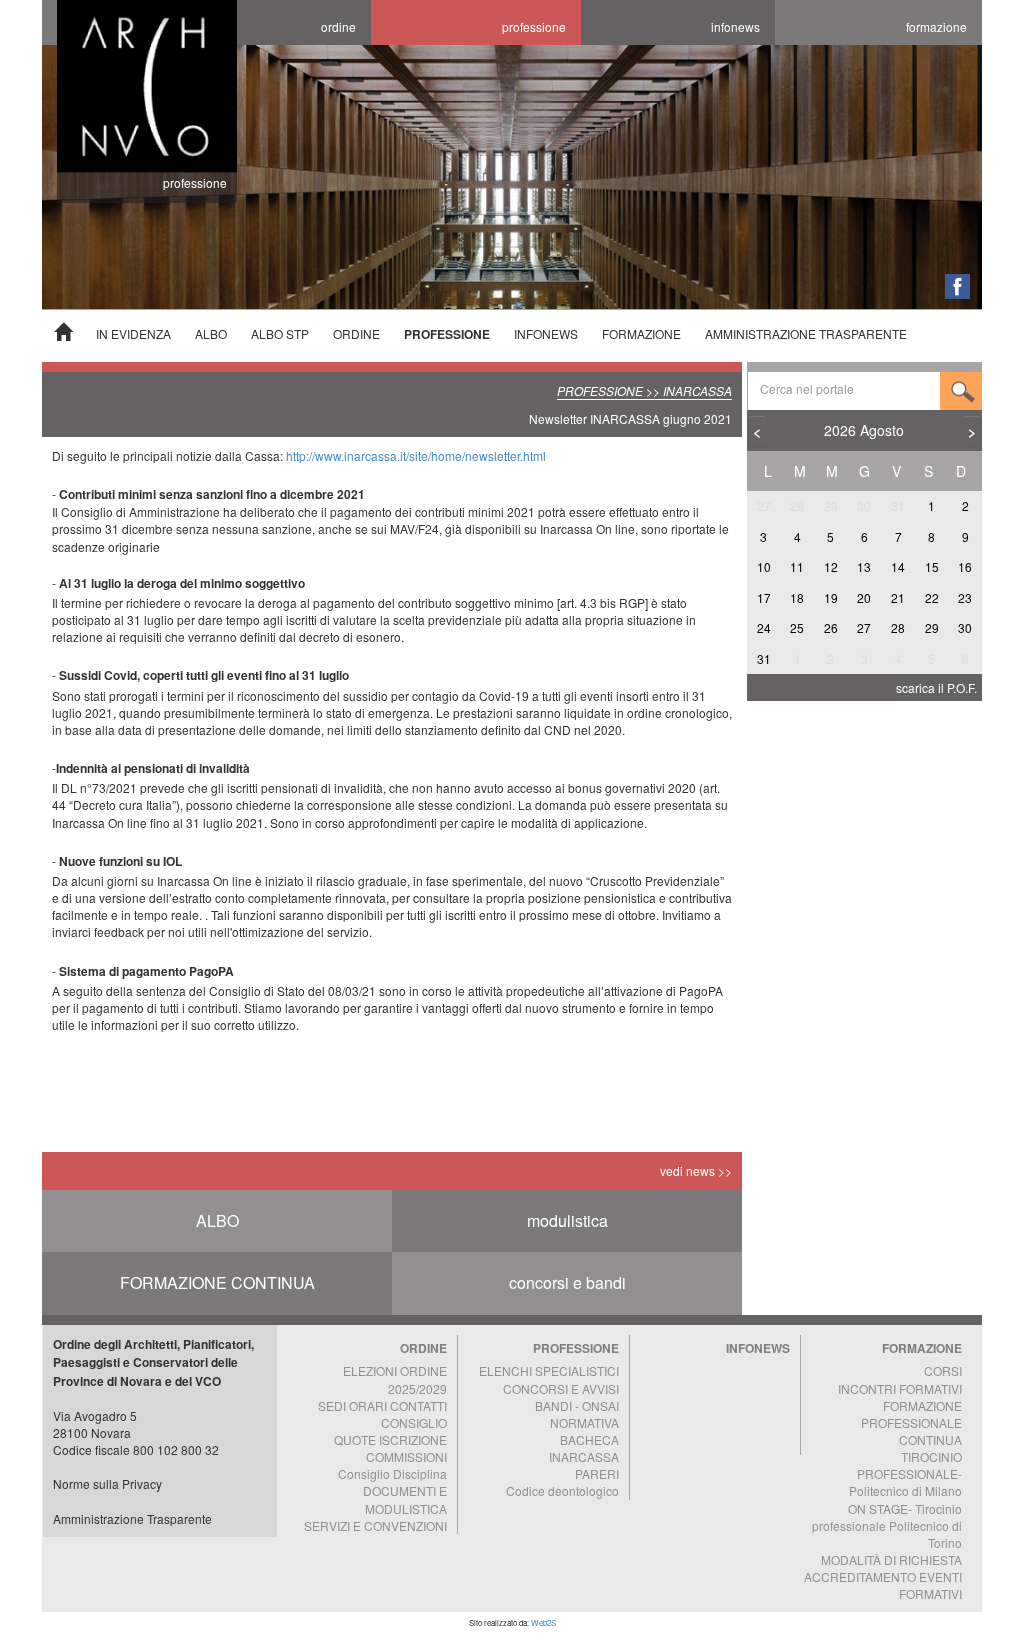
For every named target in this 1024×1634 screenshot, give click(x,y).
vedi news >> (696, 1170)
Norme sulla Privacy (107, 1483)
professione (534, 26)
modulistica (567, 1220)
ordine (338, 26)
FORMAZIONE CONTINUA (217, 1282)
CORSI (943, 1370)
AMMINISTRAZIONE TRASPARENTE (806, 333)
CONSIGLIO (414, 1422)
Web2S (543, 1622)
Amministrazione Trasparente (132, 1518)
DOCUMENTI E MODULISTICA (405, 1499)
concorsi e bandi (567, 1282)
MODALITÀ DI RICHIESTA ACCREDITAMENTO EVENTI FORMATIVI (883, 1576)
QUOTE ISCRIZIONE (390, 1439)
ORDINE (356, 333)
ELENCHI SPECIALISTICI (549, 1370)
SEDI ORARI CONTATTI (382, 1405)
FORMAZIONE (641, 333)
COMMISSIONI (406, 1456)
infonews (735, 26)
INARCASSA (584, 1456)
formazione (936, 26)
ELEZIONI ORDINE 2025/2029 (395, 1379)
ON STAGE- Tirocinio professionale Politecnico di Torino (887, 1525)
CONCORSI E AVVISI (561, 1388)
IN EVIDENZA (133, 333)
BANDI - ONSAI (577, 1405)
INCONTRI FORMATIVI (900, 1388)
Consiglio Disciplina (392, 1473)
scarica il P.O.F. (936, 687)
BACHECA (589, 1439)
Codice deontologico (562, 1490)
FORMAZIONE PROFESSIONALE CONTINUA (911, 1422)
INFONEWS (546, 333)
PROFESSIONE (447, 334)
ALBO (211, 333)
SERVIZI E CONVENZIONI (375, 1525)
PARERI (597, 1473)
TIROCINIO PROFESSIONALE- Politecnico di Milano (905, 1473)
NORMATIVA (584, 1422)
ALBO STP (280, 333)
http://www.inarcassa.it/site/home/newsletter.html (416, 455)
